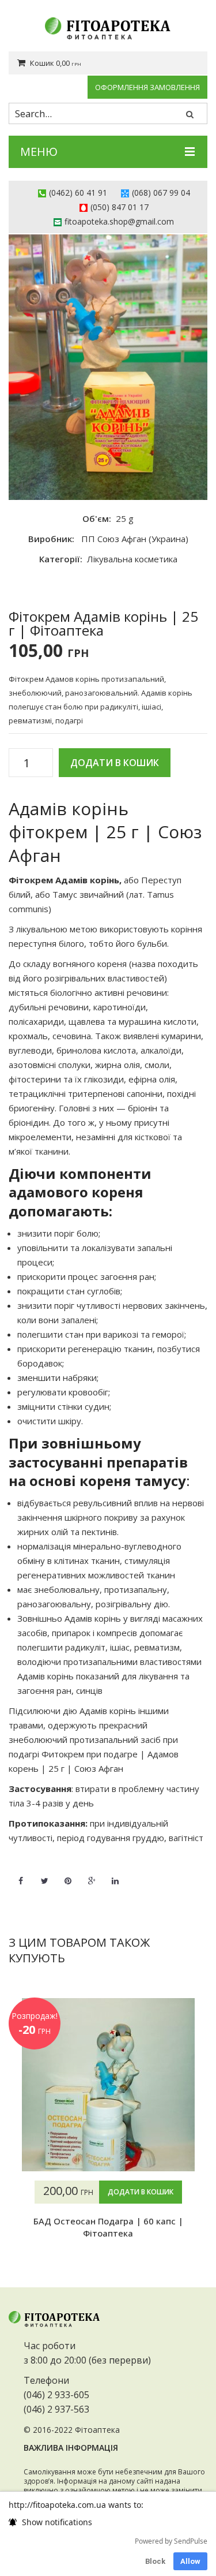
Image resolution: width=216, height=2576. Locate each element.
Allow (190, 2561)
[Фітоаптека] (108, 29)
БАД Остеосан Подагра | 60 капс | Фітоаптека (108, 2227)
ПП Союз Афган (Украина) (135, 539)
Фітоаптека (97, 2430)
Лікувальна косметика (132, 559)
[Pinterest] (68, 1874)
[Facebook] (21, 1874)
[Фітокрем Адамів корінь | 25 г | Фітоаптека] (108, 367)
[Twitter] (44, 1874)
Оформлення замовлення (147, 87)
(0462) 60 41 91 (78, 193)
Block (155, 2561)
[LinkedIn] (115, 1874)
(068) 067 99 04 (161, 193)
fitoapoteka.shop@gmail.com (119, 221)
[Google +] (92, 1874)
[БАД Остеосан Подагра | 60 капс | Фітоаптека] (108, 2085)
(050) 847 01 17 (120, 207)
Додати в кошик (115, 763)
